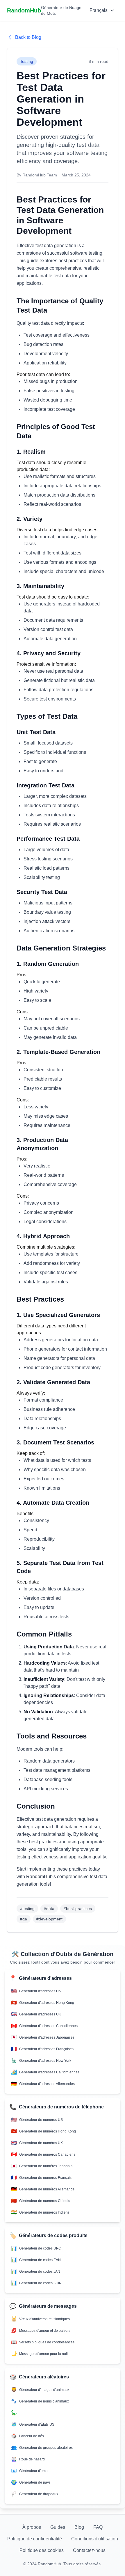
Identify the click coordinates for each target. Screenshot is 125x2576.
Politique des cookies (42, 2550)
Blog (79, 2527)
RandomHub (24, 10)
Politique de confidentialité (35, 2539)
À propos (32, 2527)
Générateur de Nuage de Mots (61, 10)
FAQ (98, 2527)
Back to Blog (28, 37)
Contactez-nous (89, 2550)
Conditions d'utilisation (95, 2539)
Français (99, 10)
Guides (58, 2527)
